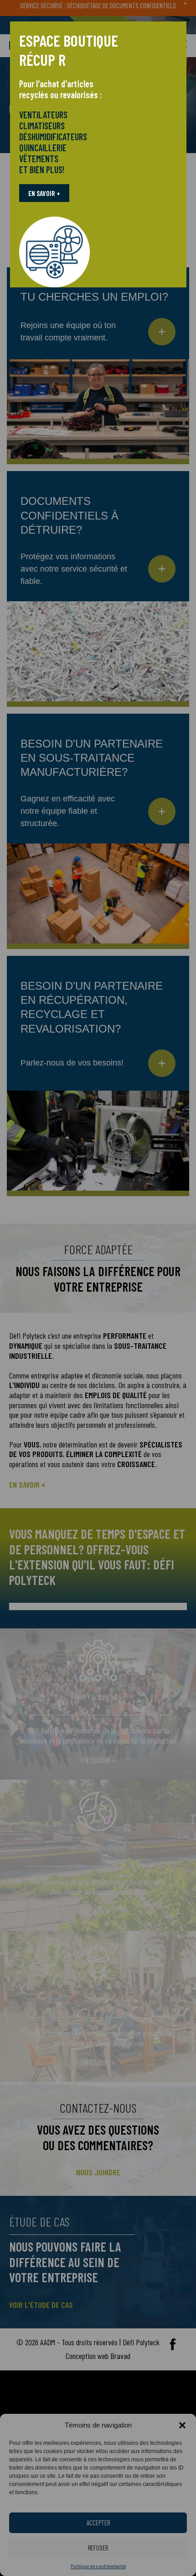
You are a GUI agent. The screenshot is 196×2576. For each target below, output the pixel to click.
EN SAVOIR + (44, 193)
